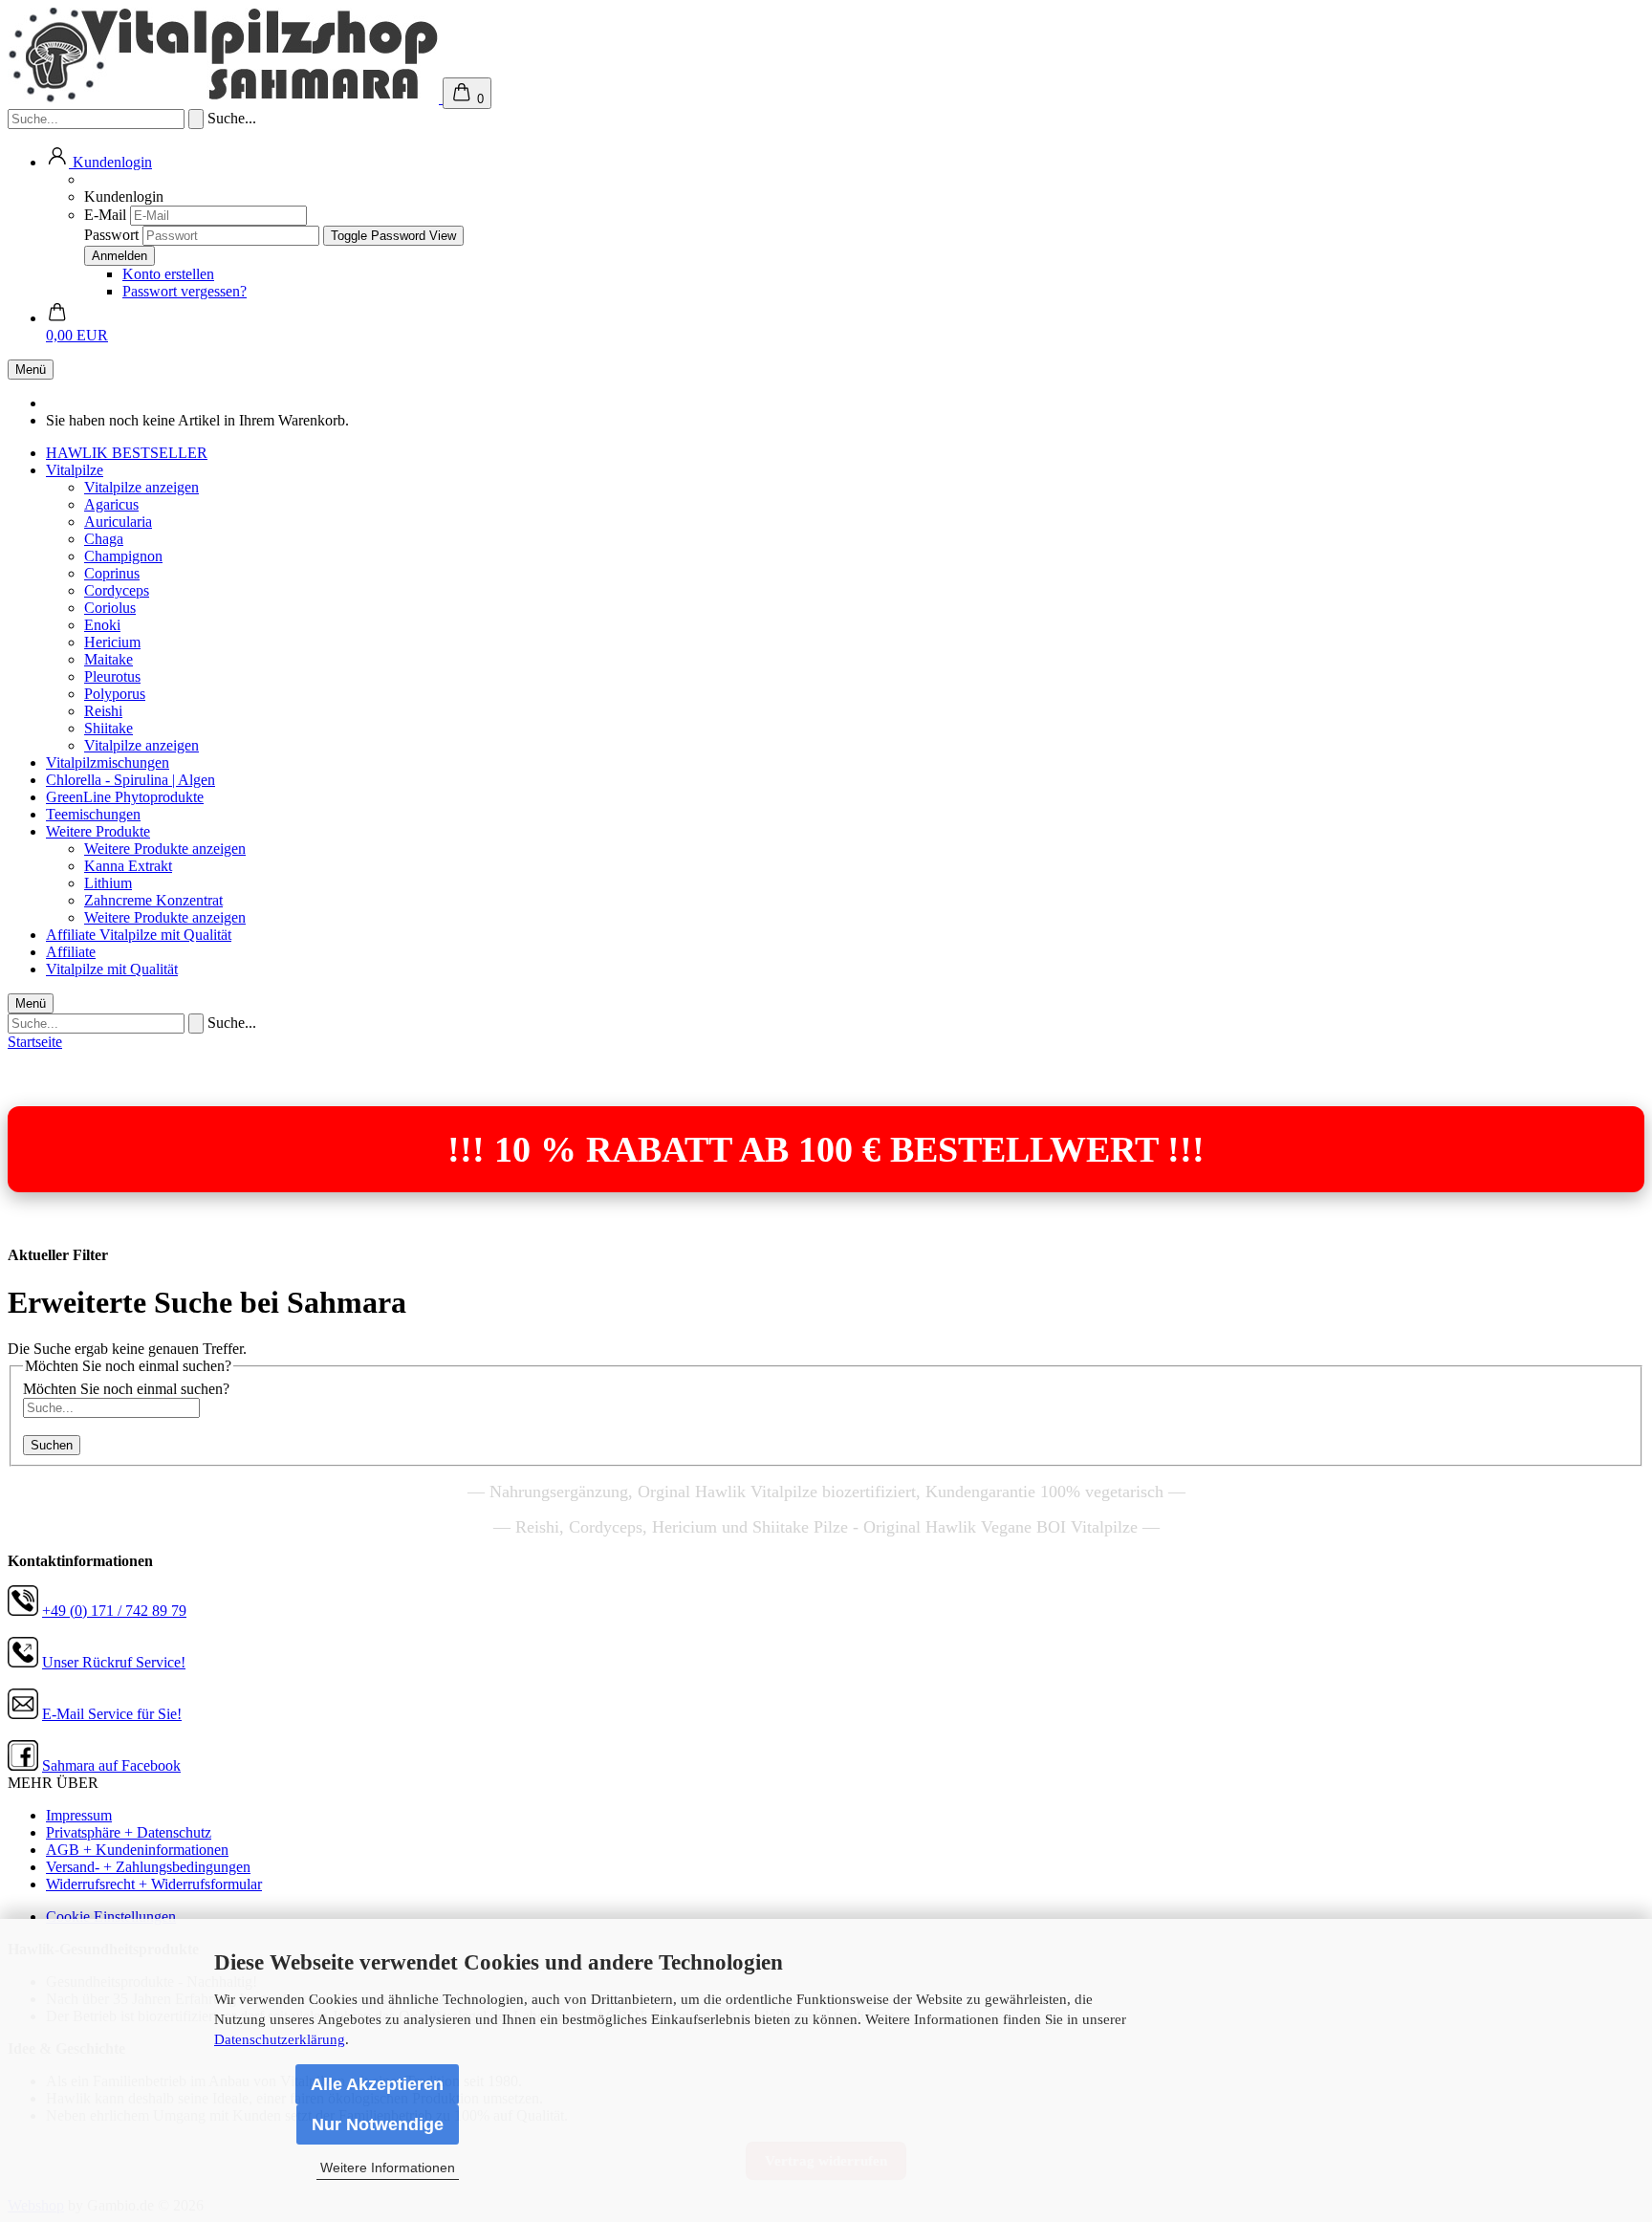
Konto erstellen (168, 274)
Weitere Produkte (98, 831)
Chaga (104, 539)
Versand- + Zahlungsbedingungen (148, 1867)
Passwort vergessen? (185, 291)
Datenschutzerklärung (280, 2039)
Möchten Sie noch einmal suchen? (126, 1389)
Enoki (102, 625)
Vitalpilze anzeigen (141, 487)
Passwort (111, 235)
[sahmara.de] (225, 98)
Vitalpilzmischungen (108, 762)
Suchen (52, 1445)
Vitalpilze (75, 470)
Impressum (79, 1815)
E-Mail (105, 215)
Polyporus (115, 694)
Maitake (109, 659)
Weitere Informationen (388, 2168)
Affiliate (73, 935)
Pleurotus (112, 676)
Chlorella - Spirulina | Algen (130, 780)
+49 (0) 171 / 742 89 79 (114, 1611)
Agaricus (111, 504)
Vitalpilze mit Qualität (165, 935)
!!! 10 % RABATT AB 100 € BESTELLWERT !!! (826, 1149)
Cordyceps (117, 590)
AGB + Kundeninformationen (137, 1850)
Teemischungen (93, 814)
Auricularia (118, 522)
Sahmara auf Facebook (111, 1765)
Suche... (232, 118)
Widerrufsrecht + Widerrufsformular (154, 1884)
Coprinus (112, 573)
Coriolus (110, 608)
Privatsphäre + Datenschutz (129, 1832)
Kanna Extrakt (128, 866)
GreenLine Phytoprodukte (125, 797)
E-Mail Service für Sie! (112, 1714)
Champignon (123, 556)
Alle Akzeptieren (377, 2084)
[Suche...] (196, 119)
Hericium (112, 642)
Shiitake (109, 728)
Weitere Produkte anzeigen (165, 849)
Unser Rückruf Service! (114, 1662)
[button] (99, 162)
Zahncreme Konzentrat (153, 900)
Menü (31, 370)
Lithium (108, 883)
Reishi (103, 711)
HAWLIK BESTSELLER (127, 453)
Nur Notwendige (378, 2124)
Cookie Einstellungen (111, 1917)
